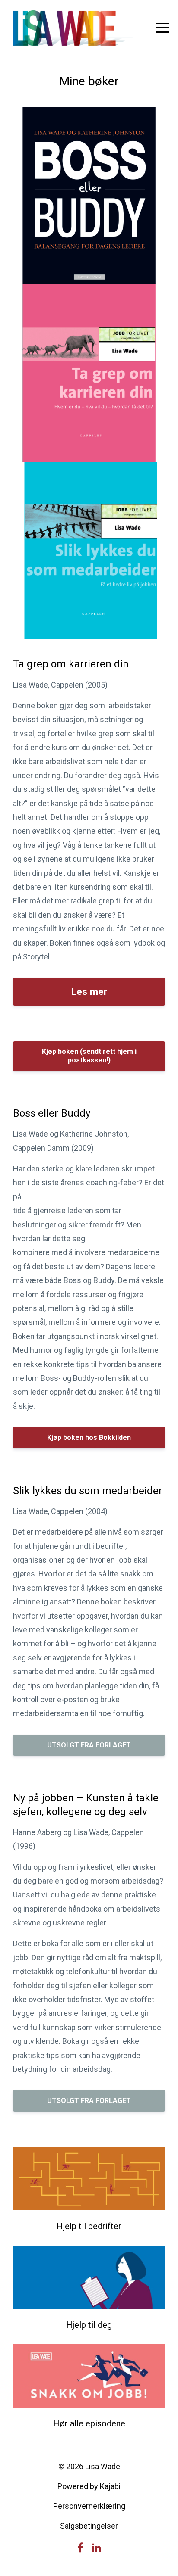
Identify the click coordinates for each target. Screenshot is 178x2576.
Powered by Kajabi (89, 2486)
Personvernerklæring (89, 2506)
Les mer (89, 991)
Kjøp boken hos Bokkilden (89, 1438)
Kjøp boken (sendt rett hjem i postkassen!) (89, 1056)
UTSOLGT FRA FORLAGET (89, 1745)
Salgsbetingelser (89, 2526)
